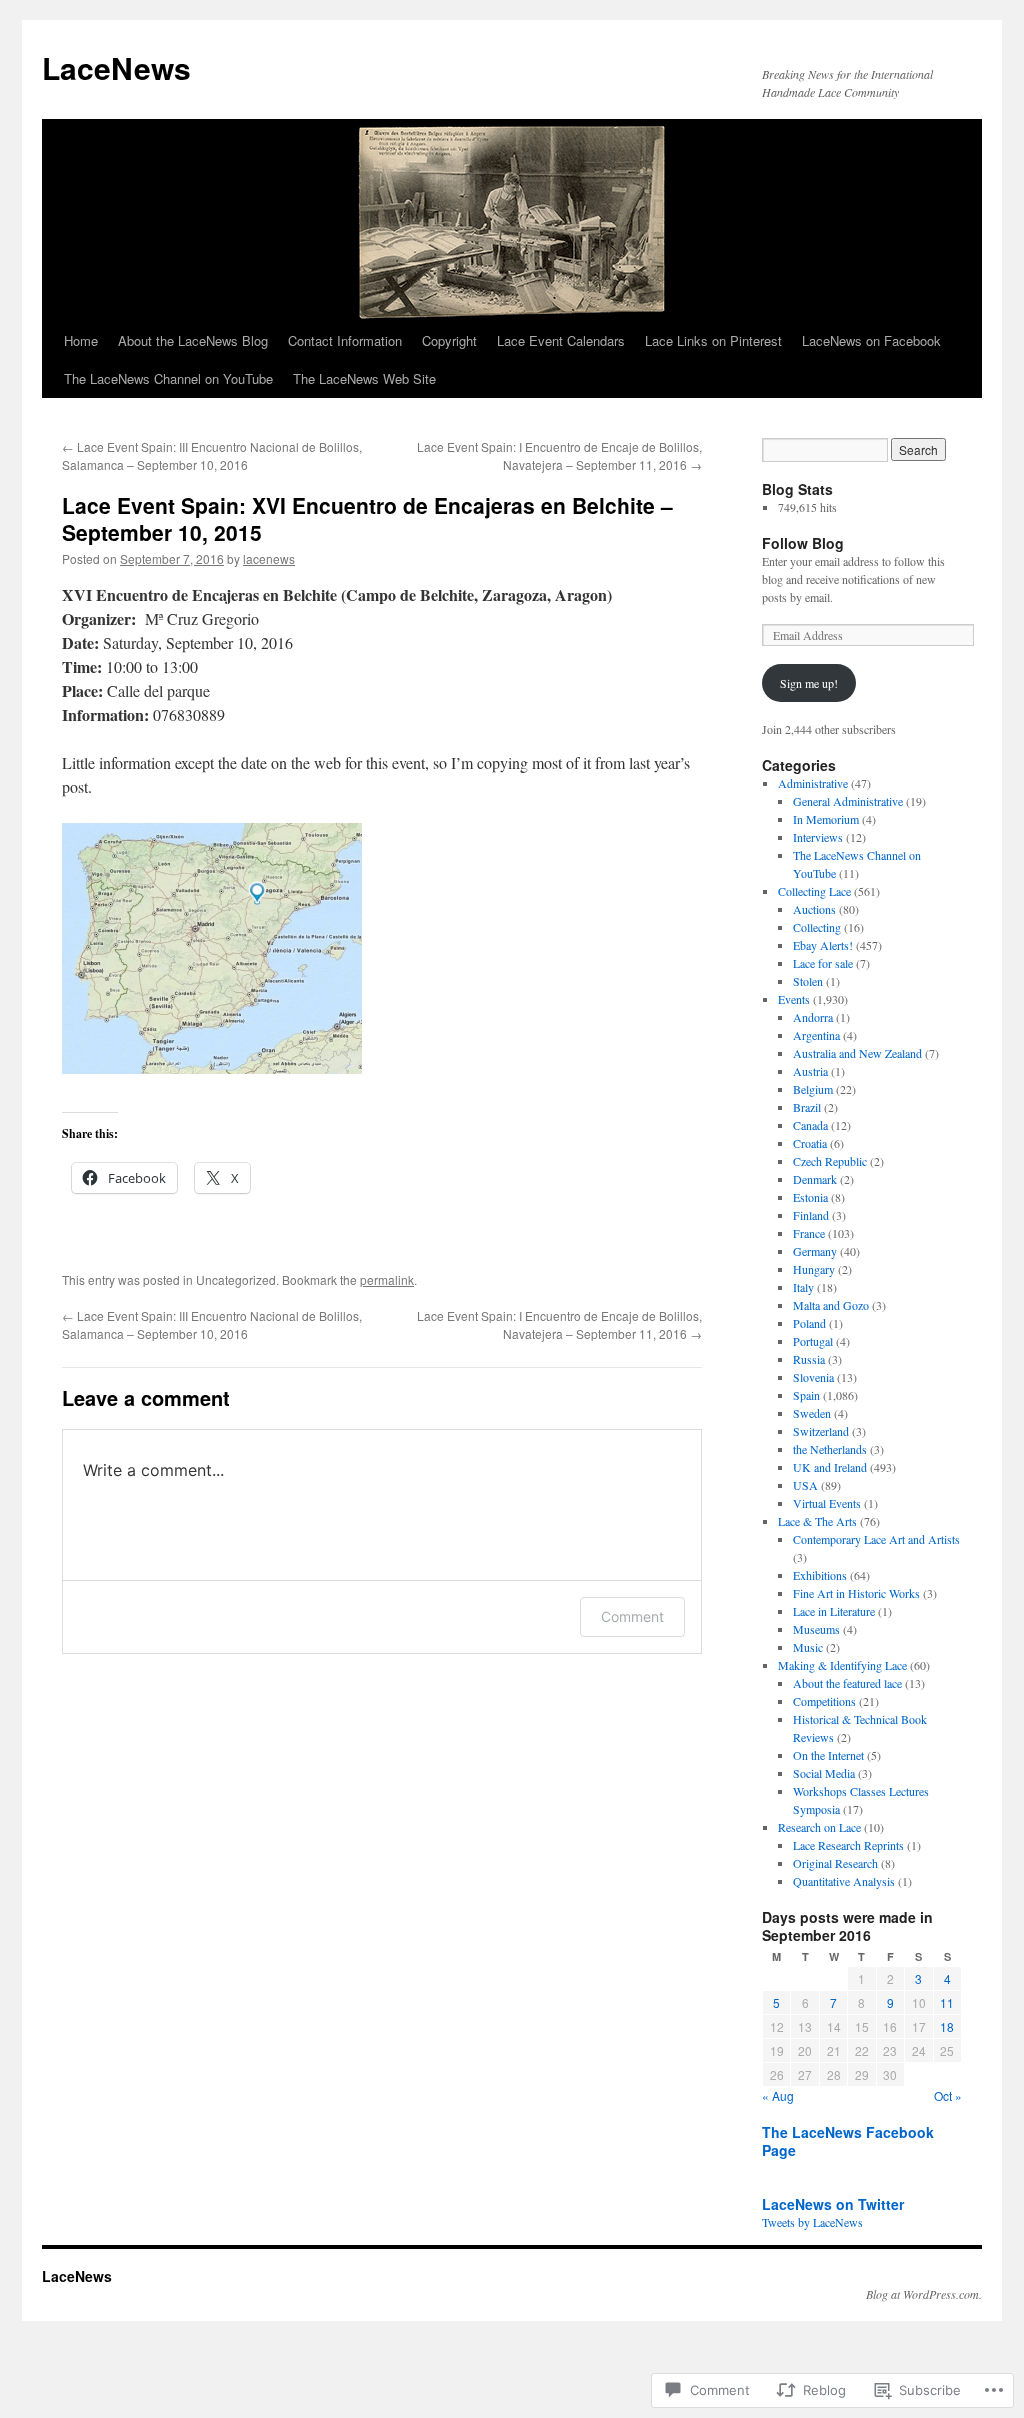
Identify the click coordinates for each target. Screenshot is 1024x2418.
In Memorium (826, 819)
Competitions (824, 1701)
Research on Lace (819, 1827)
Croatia (810, 1143)
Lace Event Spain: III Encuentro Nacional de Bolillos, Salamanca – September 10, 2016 (212, 455)
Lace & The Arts (817, 1521)
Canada (810, 1125)
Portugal (813, 1341)
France (809, 1233)
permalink (387, 1279)
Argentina (816, 1035)
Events (794, 999)
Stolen (808, 981)
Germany (815, 1251)
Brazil (807, 1107)
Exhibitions (820, 1575)
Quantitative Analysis (844, 1881)
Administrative (813, 783)
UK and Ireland (830, 1467)
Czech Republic (830, 1161)
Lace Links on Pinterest (713, 340)
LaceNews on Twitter (833, 2204)
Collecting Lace (814, 891)
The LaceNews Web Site (364, 378)
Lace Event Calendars (561, 340)
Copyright (449, 340)
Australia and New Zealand (857, 1053)
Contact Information (345, 340)
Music (808, 1647)
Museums (816, 1629)
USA (805, 1485)
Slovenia (813, 1377)
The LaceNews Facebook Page (848, 2141)
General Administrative (848, 801)
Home (81, 340)
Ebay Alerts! (823, 945)
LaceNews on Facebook (871, 340)
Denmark (815, 1179)
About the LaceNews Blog (193, 340)
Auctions (814, 909)
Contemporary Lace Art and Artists (876, 1539)
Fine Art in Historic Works (856, 1593)
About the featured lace (847, 1683)
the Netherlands (830, 1449)
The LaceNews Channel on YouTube (168, 378)
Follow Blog (803, 543)
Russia (809, 1359)
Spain (806, 1395)
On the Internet (828, 1755)
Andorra (813, 1017)
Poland (809, 1323)
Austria (810, 1071)
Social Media (824, 1773)
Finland (811, 1215)
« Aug (778, 2095)
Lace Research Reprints (848, 1845)
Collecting (817, 927)
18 (947, 2026)
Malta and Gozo (831, 1305)
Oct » (948, 2095)
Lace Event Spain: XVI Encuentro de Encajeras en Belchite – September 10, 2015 (367, 518)
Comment (632, 1616)
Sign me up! (809, 683)
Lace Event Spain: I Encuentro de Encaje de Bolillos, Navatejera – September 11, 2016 (559, 455)
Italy (803, 1287)
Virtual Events (827, 1503)
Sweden (812, 1413)
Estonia (810, 1197)
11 (947, 2002)
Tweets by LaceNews (812, 2222)
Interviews (818, 837)
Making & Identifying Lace (842, 1665)
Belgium (813, 1089)
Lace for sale (823, 963)
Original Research (835, 1863)
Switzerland (821, 1431)
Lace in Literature (834, 1611)
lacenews (269, 558)
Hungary (814, 1269)
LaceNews (116, 67)
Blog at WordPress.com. (924, 2294)
